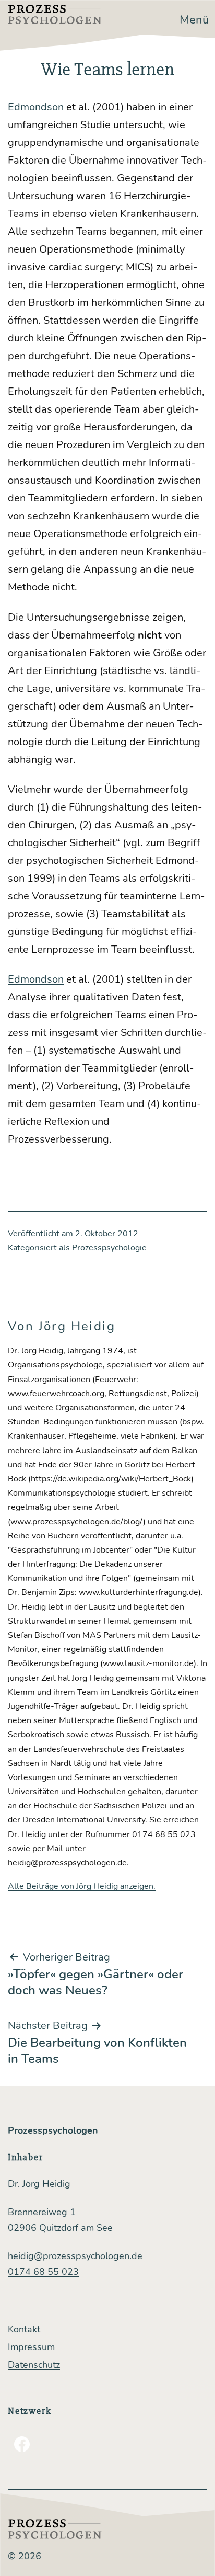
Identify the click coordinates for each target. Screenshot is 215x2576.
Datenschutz (34, 2365)
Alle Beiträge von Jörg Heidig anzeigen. (82, 1886)
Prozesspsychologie (109, 1248)
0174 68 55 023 (43, 2272)
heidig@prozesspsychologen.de (75, 2256)
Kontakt (24, 2329)
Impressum (31, 2347)
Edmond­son (36, 107)
